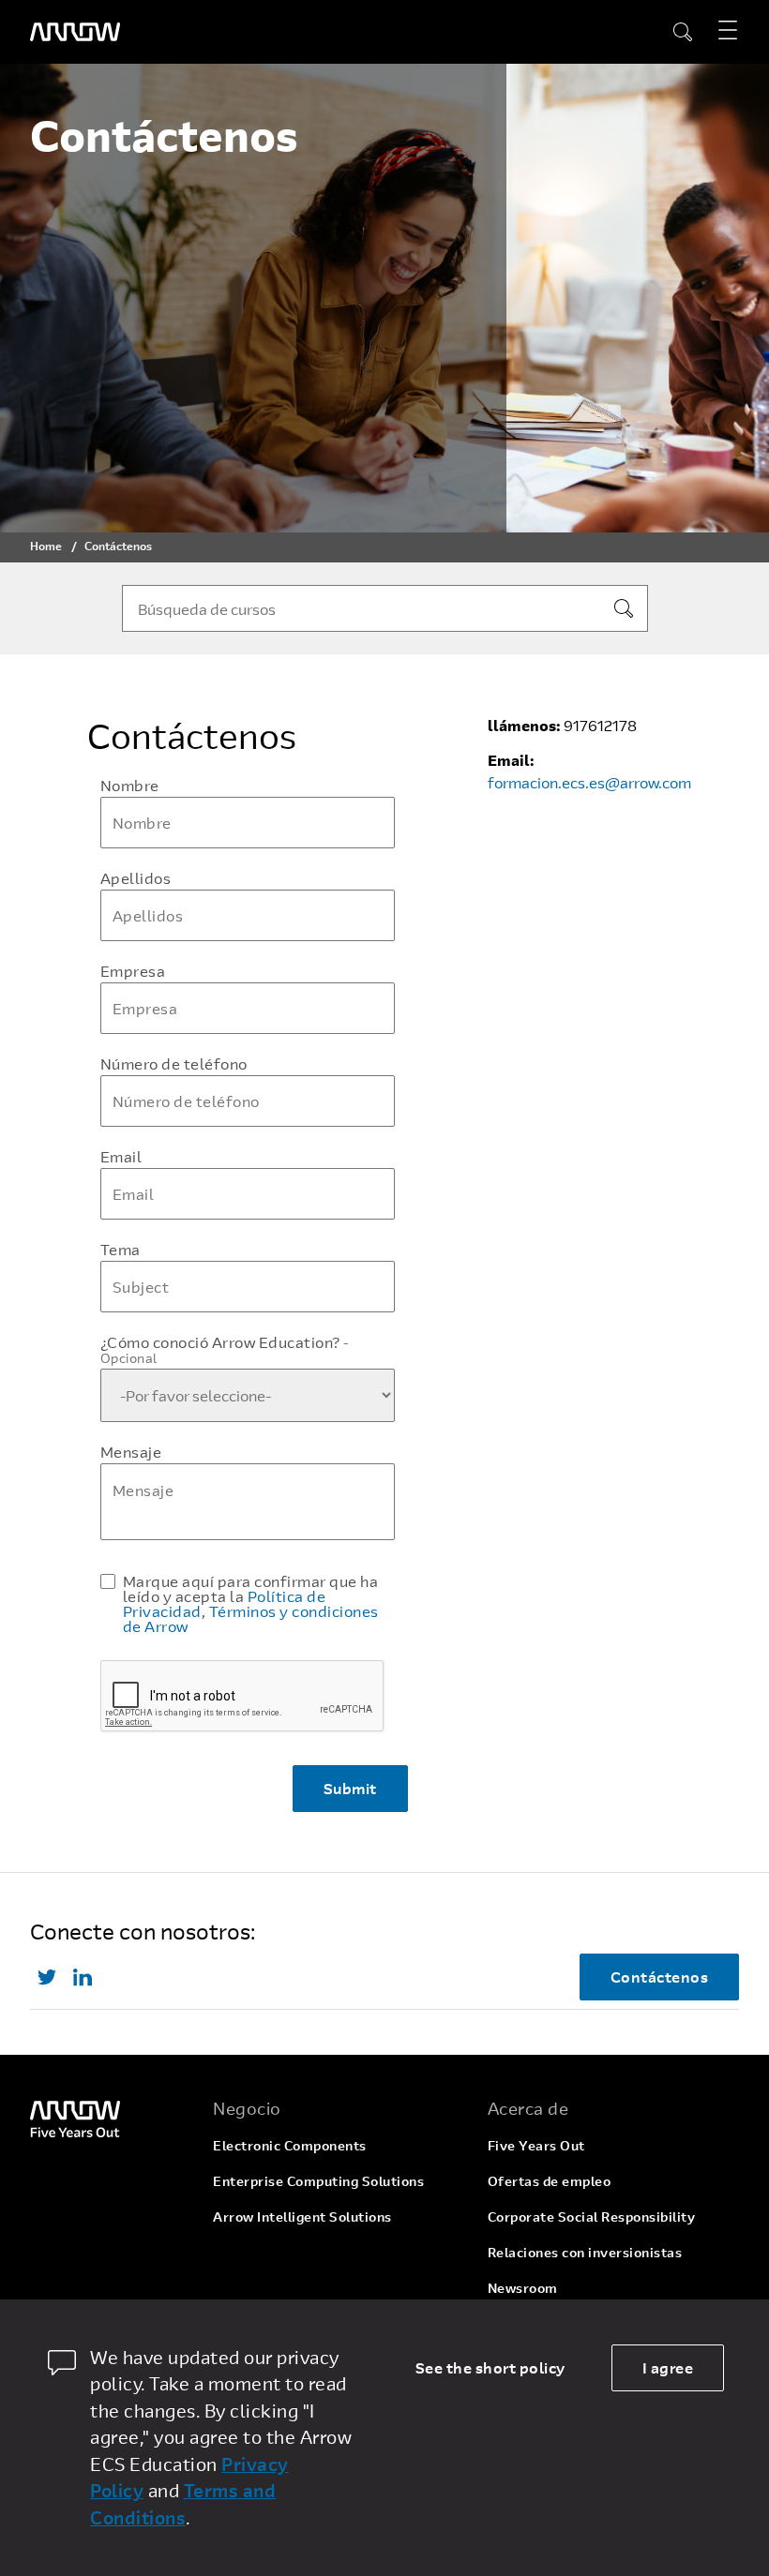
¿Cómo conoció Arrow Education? (225, 1350)
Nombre (130, 786)
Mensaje (131, 1452)
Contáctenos (660, 1977)
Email (121, 1157)
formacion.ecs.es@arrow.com (589, 782)
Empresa (133, 971)
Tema (121, 1250)
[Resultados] (624, 608)
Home (46, 546)
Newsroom (523, 2288)
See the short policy (490, 2367)
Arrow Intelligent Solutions (302, 2217)
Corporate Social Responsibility (592, 2217)
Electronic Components (290, 2145)
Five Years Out (536, 2145)
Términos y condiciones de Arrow (251, 1618)
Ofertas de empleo (550, 2181)
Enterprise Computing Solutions (318, 2181)
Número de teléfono (174, 1064)
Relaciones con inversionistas (585, 2252)
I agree (668, 2367)
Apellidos (136, 878)
